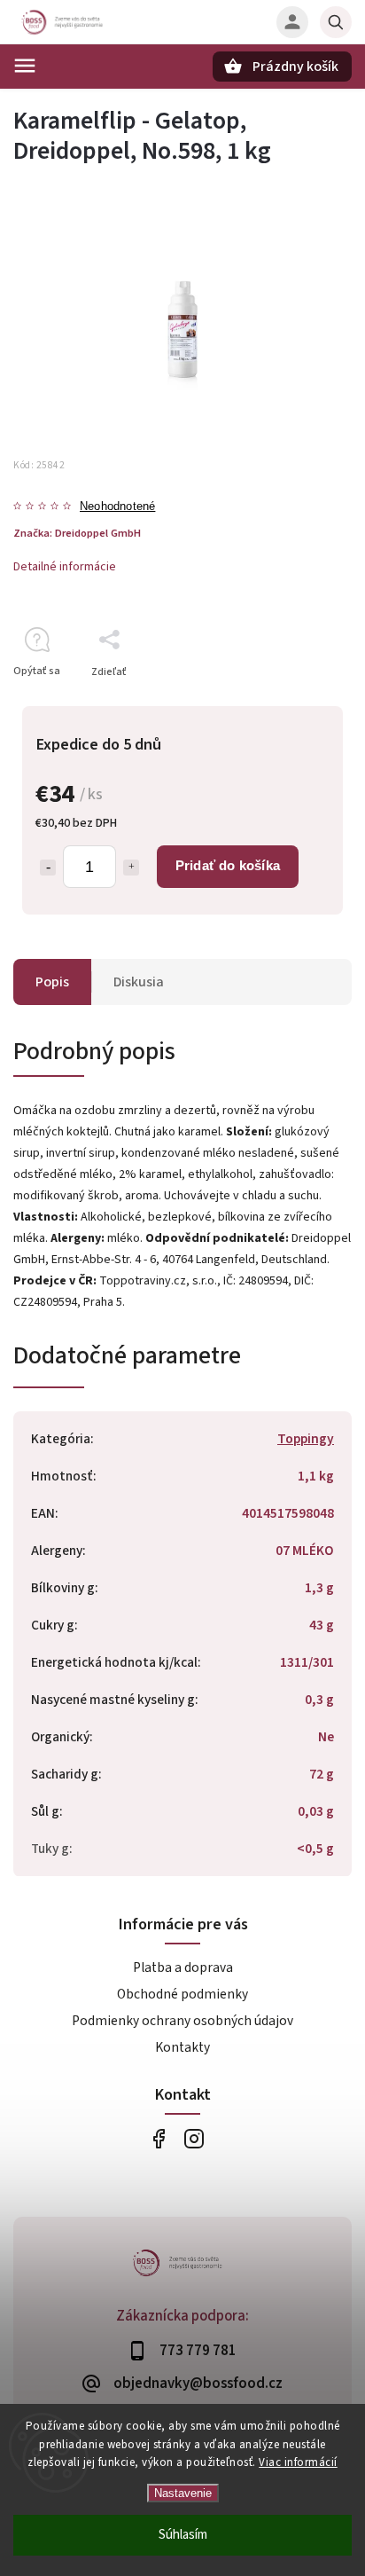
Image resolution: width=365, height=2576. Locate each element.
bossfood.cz (194, 2139)
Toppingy (306, 1439)
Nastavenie (183, 2493)
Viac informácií (298, 2462)
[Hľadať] (336, 22)
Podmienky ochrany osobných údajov (182, 2021)
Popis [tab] (52, 982)
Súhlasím (183, 2535)
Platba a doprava (183, 1967)
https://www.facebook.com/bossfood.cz (158, 2139)
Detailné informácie (65, 567)
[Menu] (25, 66)
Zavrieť (294, 703)
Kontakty (182, 2047)
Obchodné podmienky (182, 1994)
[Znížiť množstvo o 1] (48, 868)
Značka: (77, 533)
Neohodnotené (117, 507)
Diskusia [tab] (139, 982)
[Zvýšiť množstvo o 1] (131, 868)
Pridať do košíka (228, 865)
